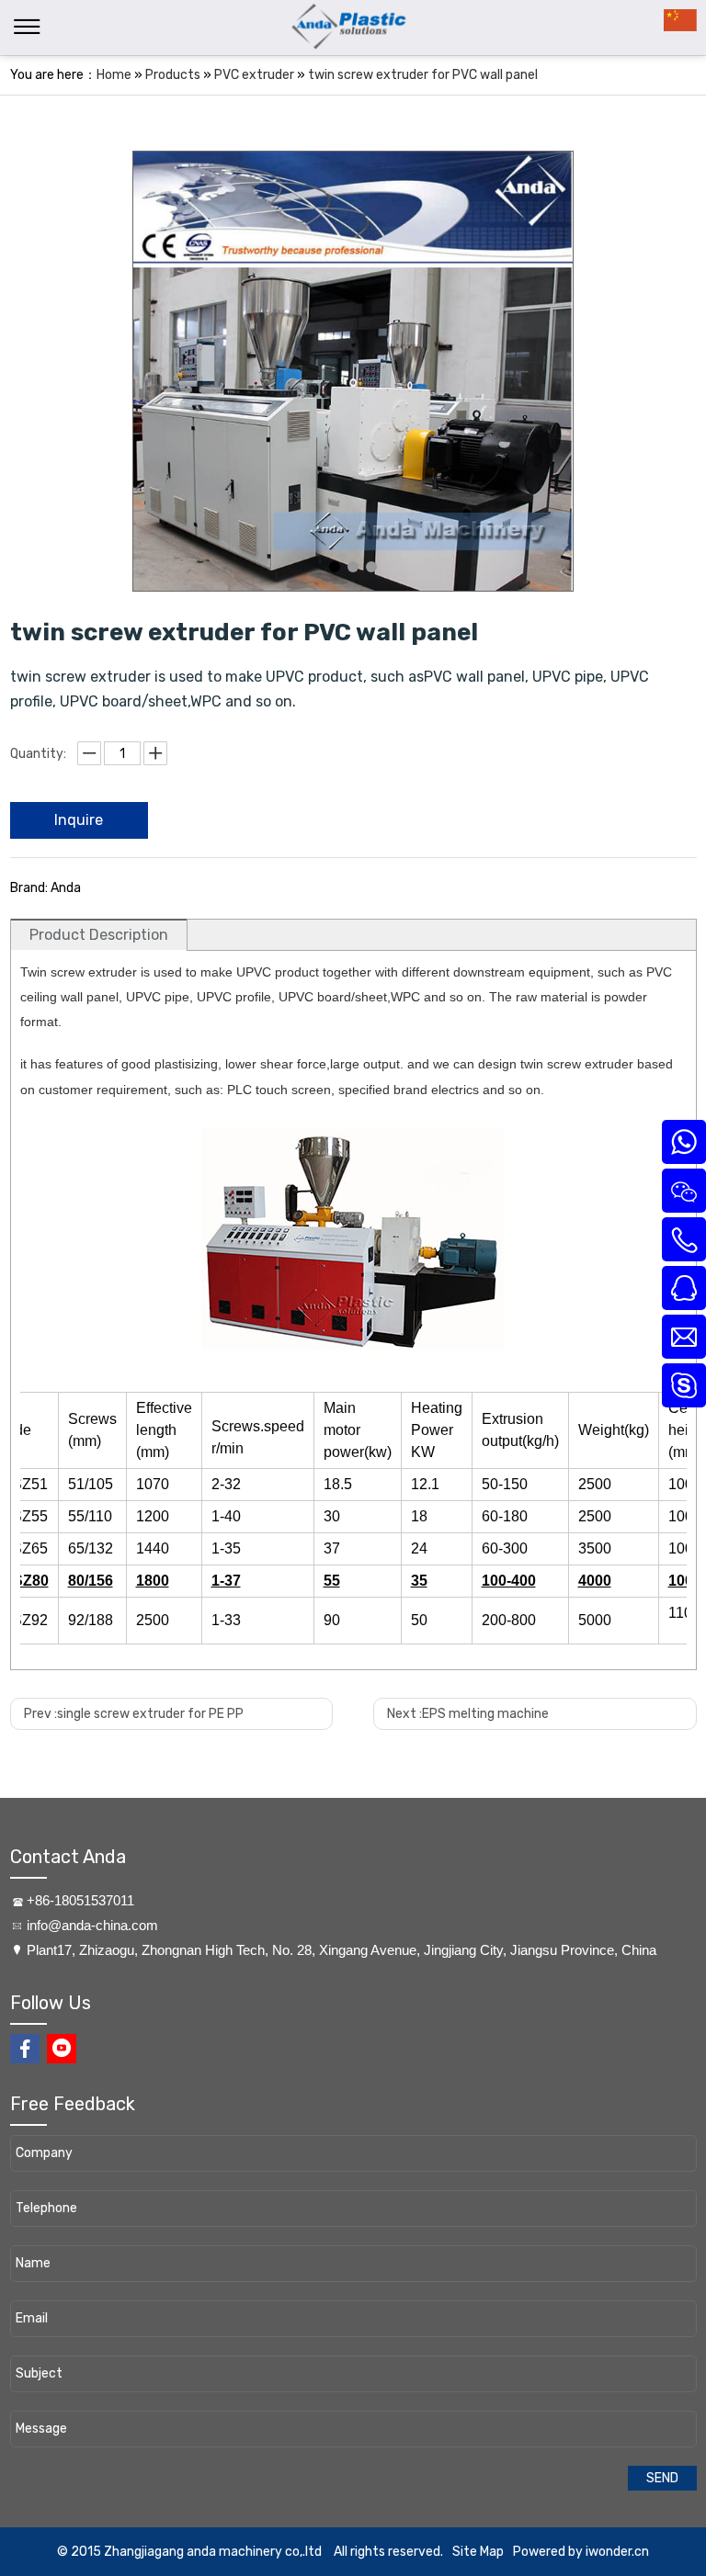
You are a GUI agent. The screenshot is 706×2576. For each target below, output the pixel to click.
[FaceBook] (25, 2049)
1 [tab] (335, 567)
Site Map (478, 2552)
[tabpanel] (353, 371)
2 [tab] (353, 567)
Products (173, 75)
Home (114, 75)
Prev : (134, 1714)
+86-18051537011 (80, 1900)
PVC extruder (254, 75)
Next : (468, 1714)
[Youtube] (62, 2049)
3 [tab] (371, 567)
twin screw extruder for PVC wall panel (423, 75)
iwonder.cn (617, 2552)
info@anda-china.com (92, 1925)
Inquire (79, 820)
